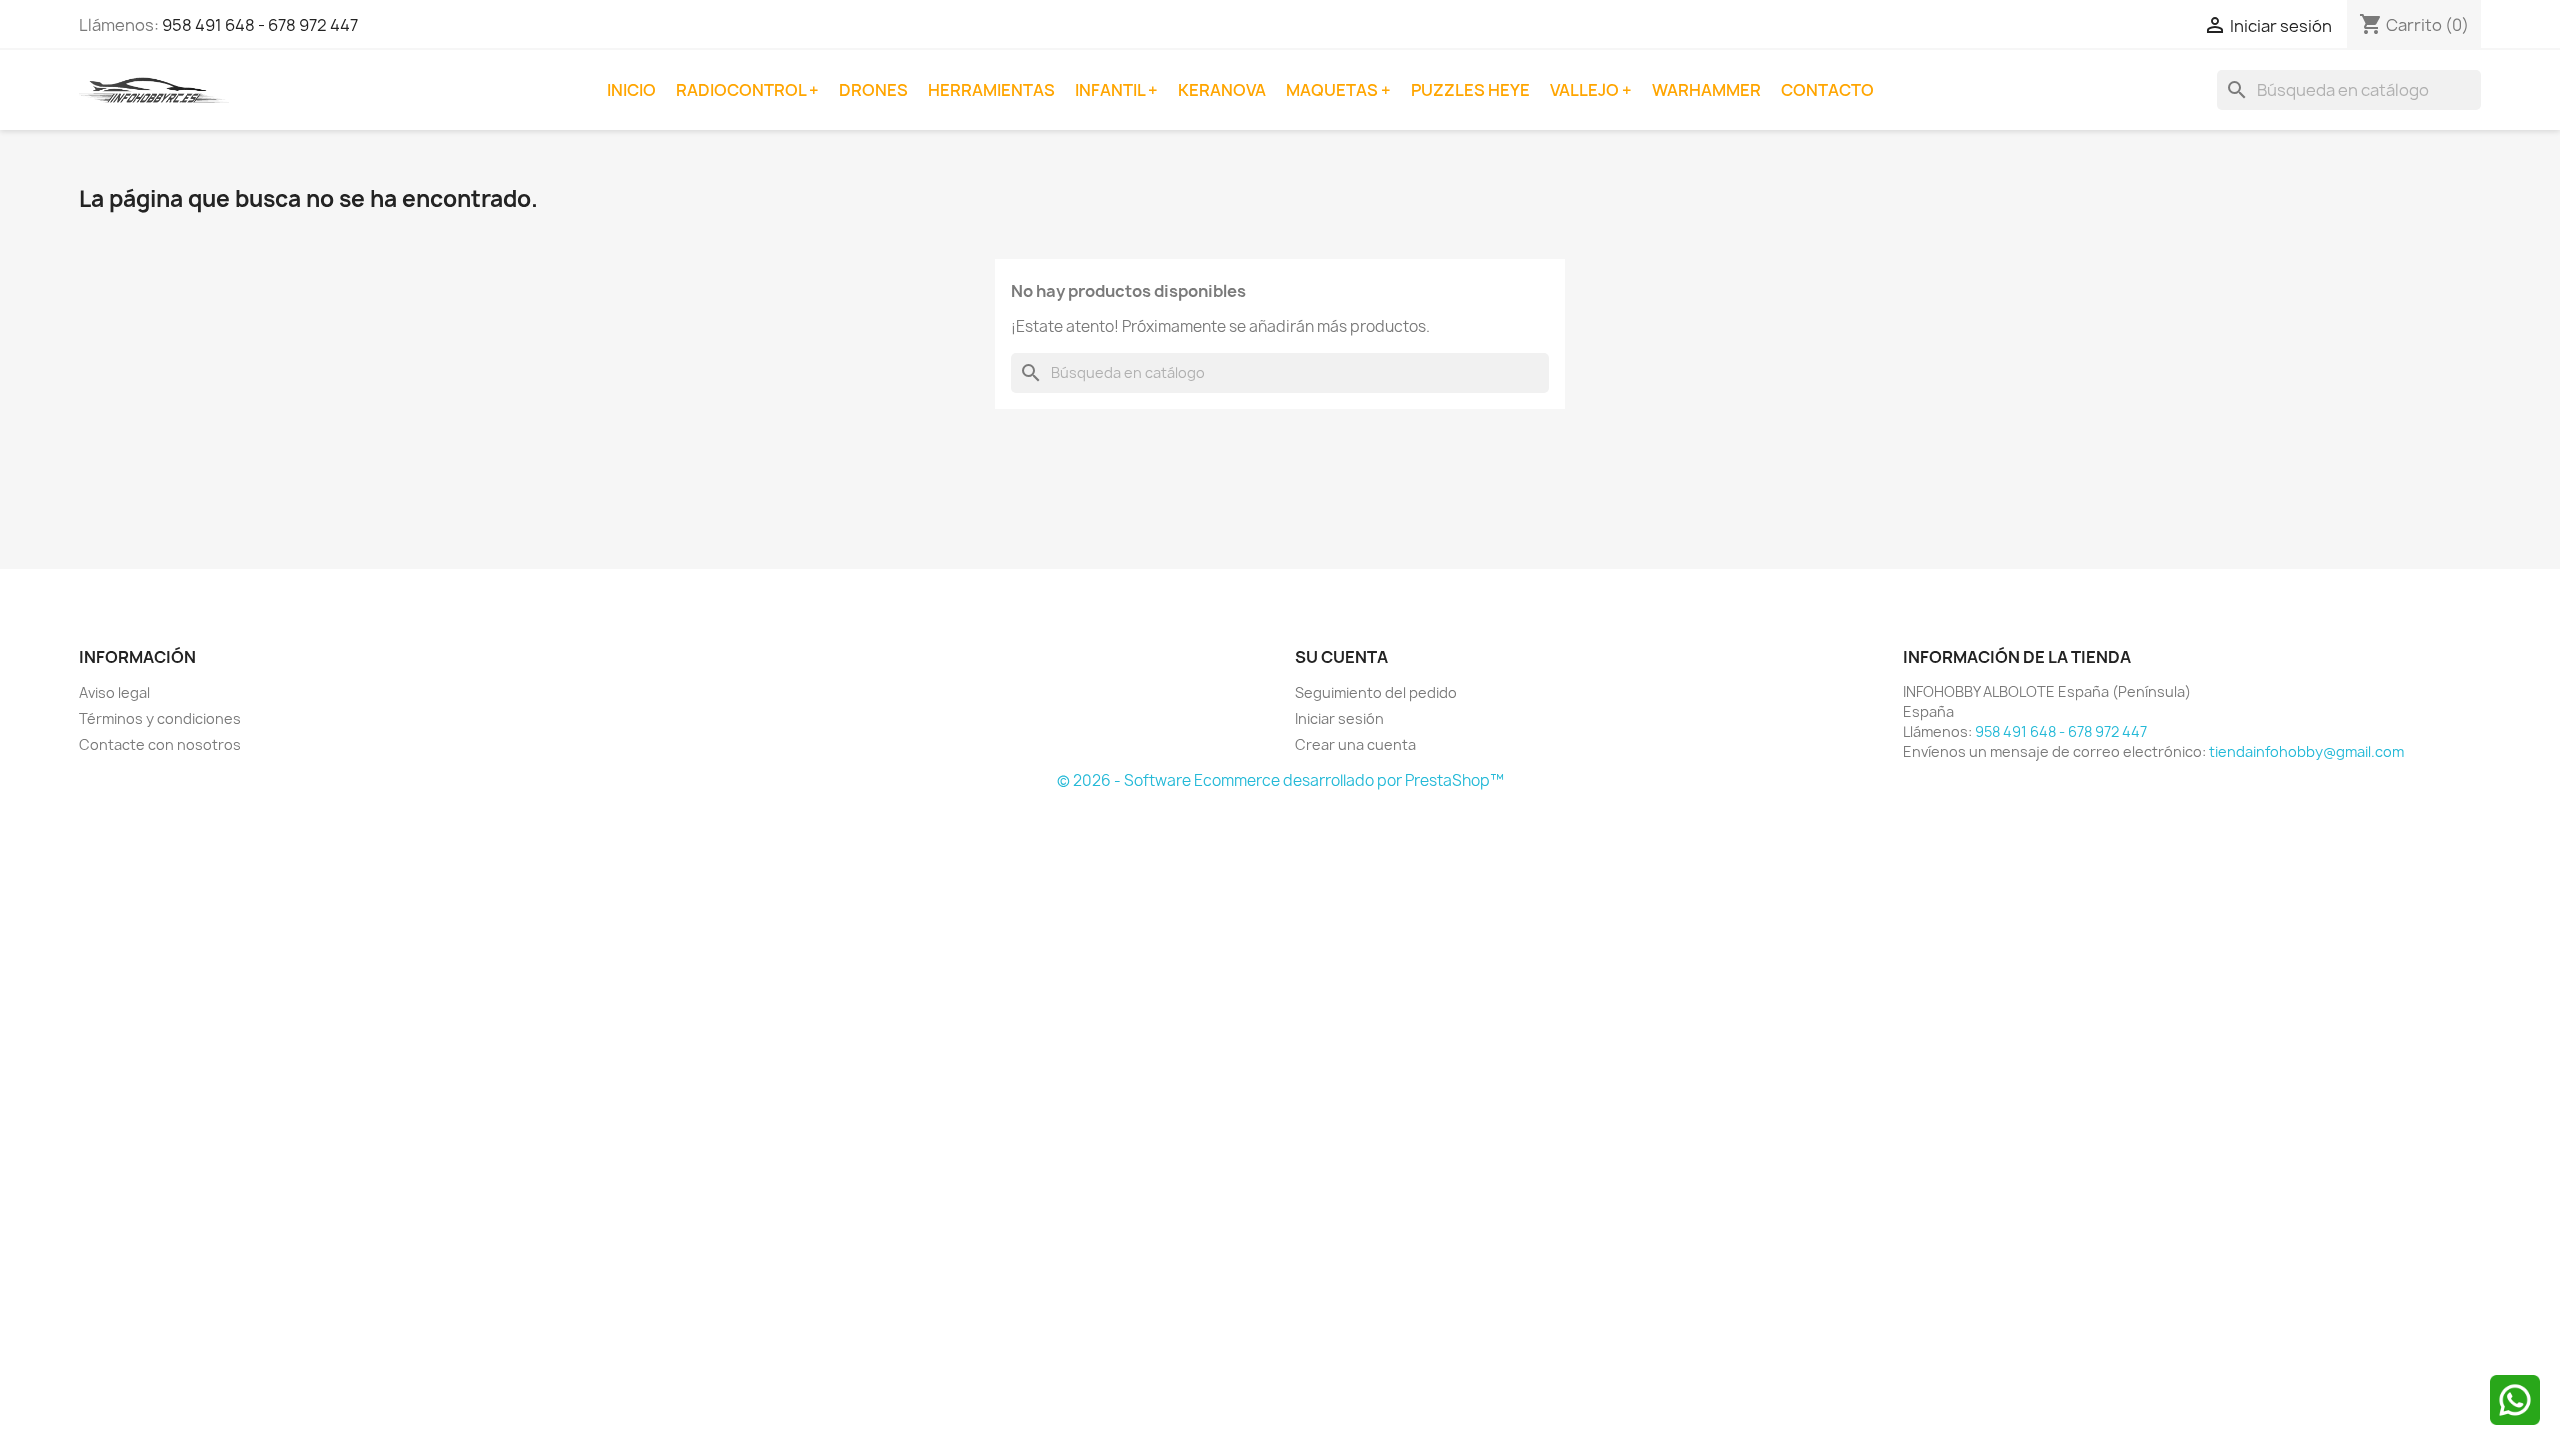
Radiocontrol (742, 90)
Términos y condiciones (160, 718)
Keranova (1222, 90)
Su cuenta (1341, 657)
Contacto (1827, 90)
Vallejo (1586, 90)
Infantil (1111, 90)
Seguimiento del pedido (1376, 692)
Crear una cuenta (1355, 744)
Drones (873, 90)
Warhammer (1706, 90)
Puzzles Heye (1470, 90)
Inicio (631, 90)
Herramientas (991, 90)
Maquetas (1333, 90)
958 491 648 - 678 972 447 (260, 25)
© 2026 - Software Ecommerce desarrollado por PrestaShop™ (1280, 780)
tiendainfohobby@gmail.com (2306, 751)
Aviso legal (114, 692)
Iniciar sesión (1339, 718)
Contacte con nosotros (160, 744)
